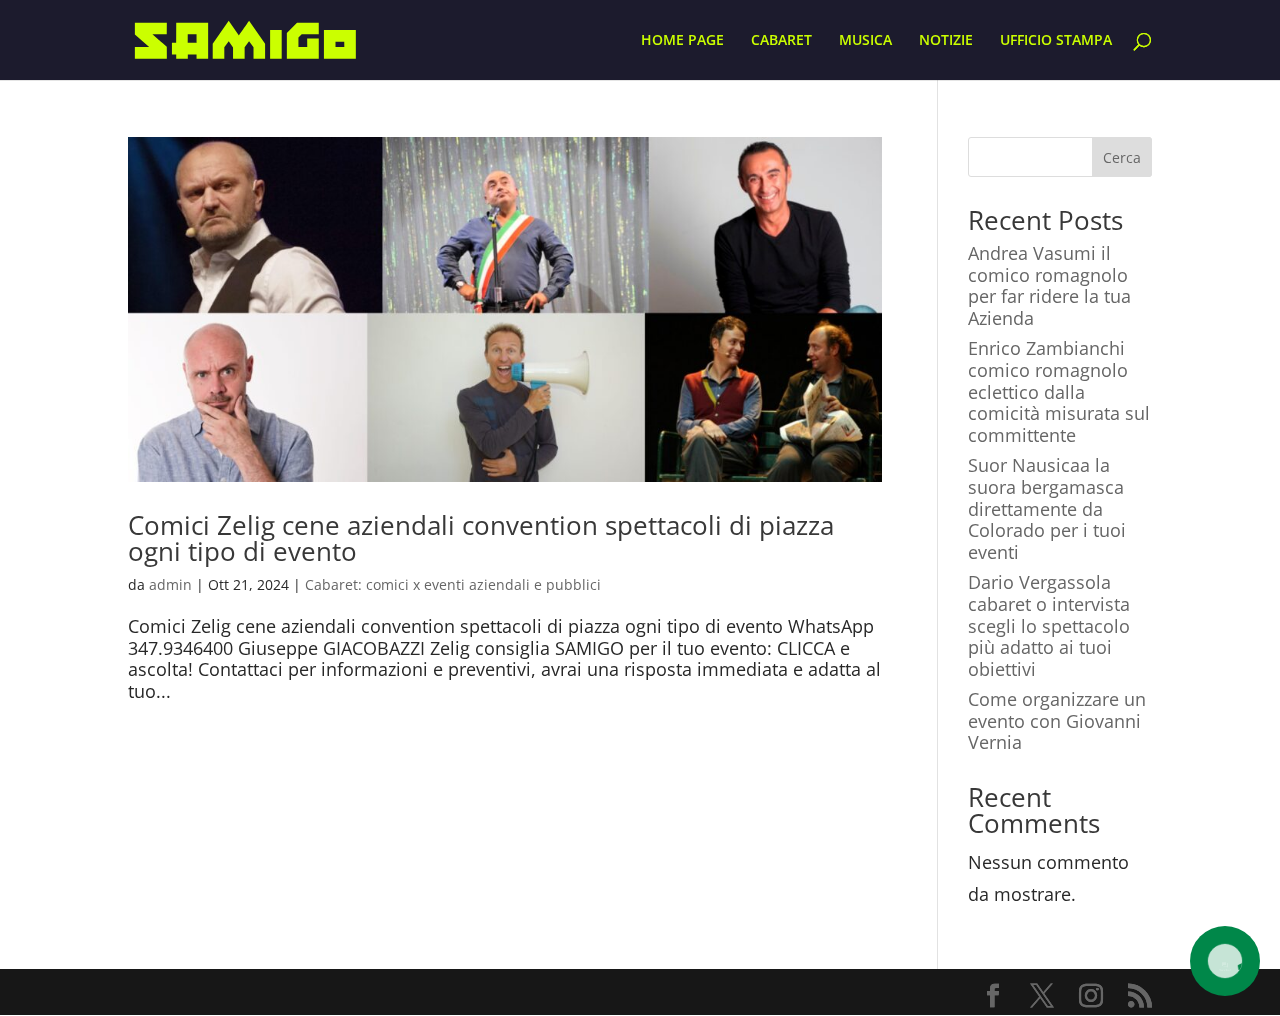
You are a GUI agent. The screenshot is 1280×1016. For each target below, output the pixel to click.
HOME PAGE (682, 41)
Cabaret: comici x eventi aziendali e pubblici (453, 584)
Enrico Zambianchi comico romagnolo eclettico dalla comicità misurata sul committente (1059, 391)
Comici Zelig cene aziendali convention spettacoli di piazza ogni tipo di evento (481, 538)
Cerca (1122, 157)
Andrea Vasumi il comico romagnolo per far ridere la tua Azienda (1049, 285)
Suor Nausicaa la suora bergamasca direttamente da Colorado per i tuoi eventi (1047, 508)
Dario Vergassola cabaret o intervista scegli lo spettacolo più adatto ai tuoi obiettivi (1049, 625)
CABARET (781, 41)
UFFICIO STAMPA (1056, 41)
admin (170, 584)
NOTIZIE (946, 41)
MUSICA (865, 41)
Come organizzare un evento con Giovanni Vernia (1057, 720)
